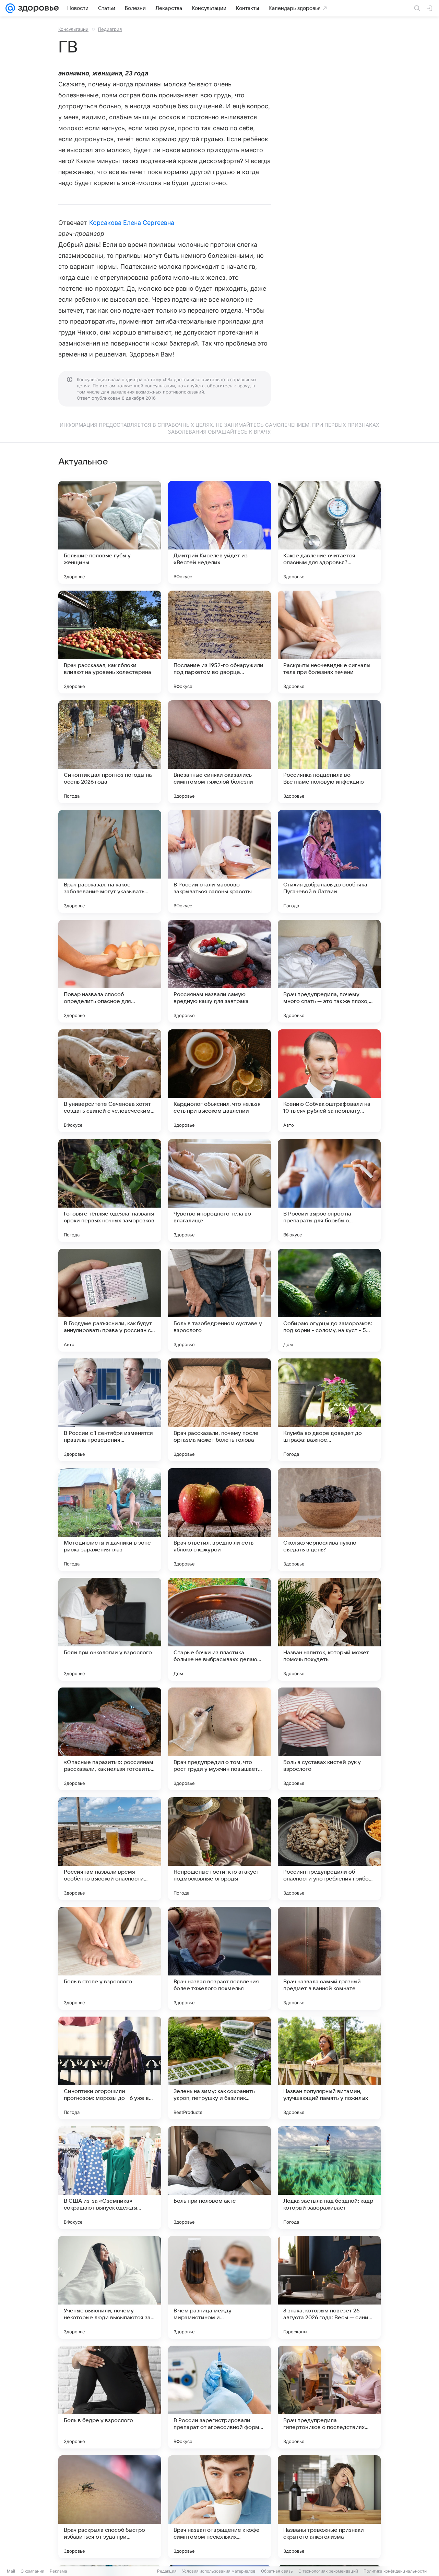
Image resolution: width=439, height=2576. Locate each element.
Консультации (73, 29)
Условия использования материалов (219, 2571)
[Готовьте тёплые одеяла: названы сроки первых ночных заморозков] (110, 1190)
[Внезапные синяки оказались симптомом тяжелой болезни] (219, 752)
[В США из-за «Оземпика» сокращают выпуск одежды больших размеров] (110, 2178)
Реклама (58, 2571)
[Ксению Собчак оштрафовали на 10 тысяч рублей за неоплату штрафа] (329, 1081)
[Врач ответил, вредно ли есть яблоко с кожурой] (219, 1520)
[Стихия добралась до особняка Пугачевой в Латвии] (329, 861)
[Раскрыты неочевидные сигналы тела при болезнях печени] (329, 642)
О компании (32, 2571)
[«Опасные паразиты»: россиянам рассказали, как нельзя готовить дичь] (110, 1739)
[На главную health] (37, 8)
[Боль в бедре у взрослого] (110, 2397)
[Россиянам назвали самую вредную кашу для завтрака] (219, 971)
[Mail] (10, 8)
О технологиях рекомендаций (328, 2571)
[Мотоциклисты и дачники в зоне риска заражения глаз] (110, 1520)
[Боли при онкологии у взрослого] (110, 1629)
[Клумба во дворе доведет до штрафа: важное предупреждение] (329, 1410)
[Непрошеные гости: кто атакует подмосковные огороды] (219, 1849)
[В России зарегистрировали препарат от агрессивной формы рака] (219, 2397)
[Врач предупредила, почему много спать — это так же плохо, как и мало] (329, 971)
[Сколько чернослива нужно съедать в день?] (329, 1520)
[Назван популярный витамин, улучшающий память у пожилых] (329, 2068)
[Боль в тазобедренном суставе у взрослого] (219, 1300)
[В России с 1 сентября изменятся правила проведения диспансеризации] (110, 1410)
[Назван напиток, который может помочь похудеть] (329, 1629)
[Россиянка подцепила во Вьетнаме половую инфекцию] (329, 752)
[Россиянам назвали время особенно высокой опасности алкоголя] (110, 1849)
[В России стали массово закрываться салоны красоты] (219, 861)
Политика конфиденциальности (395, 2571)
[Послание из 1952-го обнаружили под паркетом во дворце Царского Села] (219, 642)
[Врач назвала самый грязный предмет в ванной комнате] (329, 1958)
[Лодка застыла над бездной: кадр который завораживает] (329, 2178)
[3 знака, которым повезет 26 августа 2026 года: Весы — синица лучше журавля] (329, 2287)
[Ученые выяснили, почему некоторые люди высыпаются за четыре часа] (110, 2287)
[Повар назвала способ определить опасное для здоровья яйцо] (110, 971)
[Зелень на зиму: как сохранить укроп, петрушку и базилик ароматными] (219, 2068)
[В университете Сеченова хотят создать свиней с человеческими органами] (110, 1081)
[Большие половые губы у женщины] (110, 532)
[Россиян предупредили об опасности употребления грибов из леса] (329, 1849)
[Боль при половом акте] (219, 2178)
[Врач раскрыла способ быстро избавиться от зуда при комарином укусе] (110, 2507)
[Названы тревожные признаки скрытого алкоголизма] (329, 2507)
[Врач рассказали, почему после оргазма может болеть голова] (219, 1410)
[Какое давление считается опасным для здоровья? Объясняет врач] (329, 532)
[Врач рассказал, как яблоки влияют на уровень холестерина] (110, 642)
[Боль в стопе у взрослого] (110, 1958)
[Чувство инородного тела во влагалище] (219, 1190)
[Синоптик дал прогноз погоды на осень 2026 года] (110, 752)
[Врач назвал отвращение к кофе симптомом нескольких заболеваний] (219, 2507)
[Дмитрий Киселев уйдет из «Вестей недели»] (219, 532)
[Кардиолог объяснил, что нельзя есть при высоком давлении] (219, 1081)
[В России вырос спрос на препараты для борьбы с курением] (329, 1190)
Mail (11, 2571)
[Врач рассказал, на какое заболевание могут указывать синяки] (110, 861)
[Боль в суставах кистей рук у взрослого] (329, 1739)
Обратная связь (277, 2571)
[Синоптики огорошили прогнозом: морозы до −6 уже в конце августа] (110, 2068)
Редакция (167, 2571)
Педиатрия (110, 29)
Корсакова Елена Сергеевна (132, 223)
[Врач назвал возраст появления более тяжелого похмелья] (219, 1958)
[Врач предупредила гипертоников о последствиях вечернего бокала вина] (329, 2397)
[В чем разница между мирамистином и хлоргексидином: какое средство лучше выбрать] (219, 2287)
